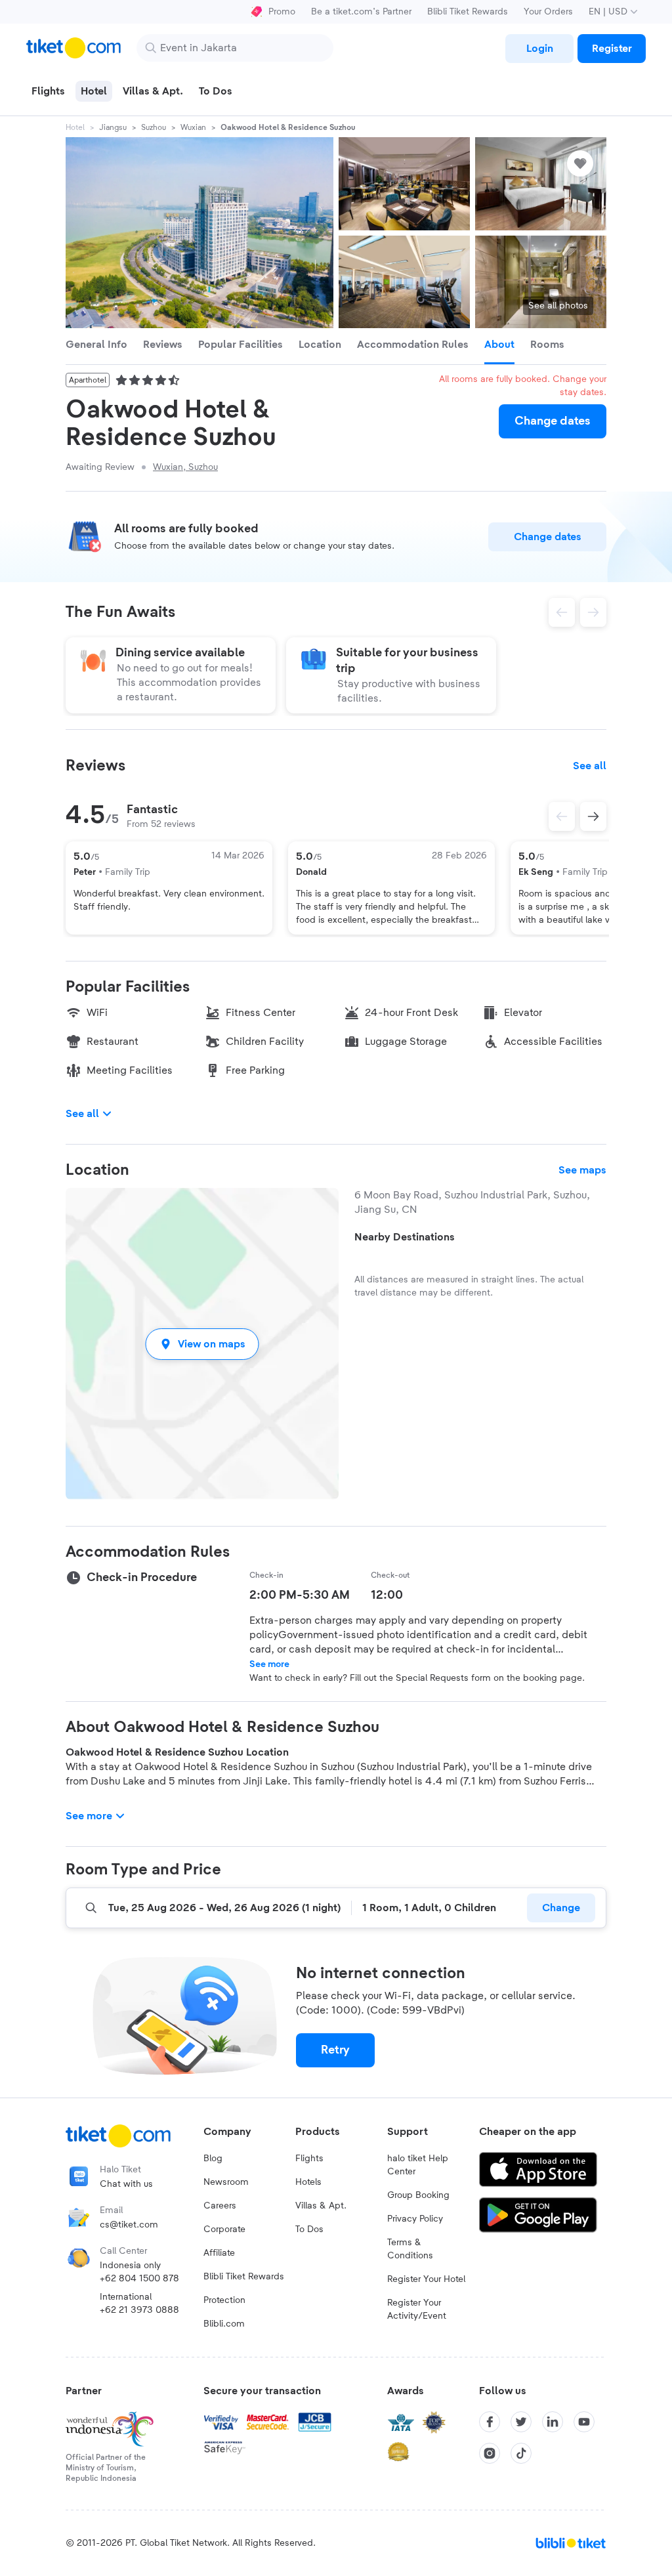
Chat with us (126, 2184)
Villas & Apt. (321, 2206)
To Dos (309, 2229)
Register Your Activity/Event (417, 2310)
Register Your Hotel (426, 2279)
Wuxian (193, 127)
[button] (202, 1344)
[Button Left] (562, 816)
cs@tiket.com (129, 2225)
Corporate (224, 2229)
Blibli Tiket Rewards (468, 12)
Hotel (75, 127)
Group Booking (418, 2195)
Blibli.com (224, 2324)
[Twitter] (521, 2422)
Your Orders (548, 12)
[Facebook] (490, 2422)
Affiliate (219, 2253)
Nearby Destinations (405, 1237)
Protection (224, 2300)
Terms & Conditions (410, 2249)
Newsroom (226, 2182)
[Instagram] (490, 2453)
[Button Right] (593, 816)
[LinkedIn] (553, 2422)
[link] (539, 49)
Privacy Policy (415, 2219)
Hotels (308, 2182)
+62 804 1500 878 (139, 2279)
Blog (213, 2159)
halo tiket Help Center (418, 2165)
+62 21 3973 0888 (139, 2310)
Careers (220, 2206)
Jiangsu (113, 127)
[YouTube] (584, 2422)
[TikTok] (521, 2453)
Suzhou (154, 127)
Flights (309, 2159)
